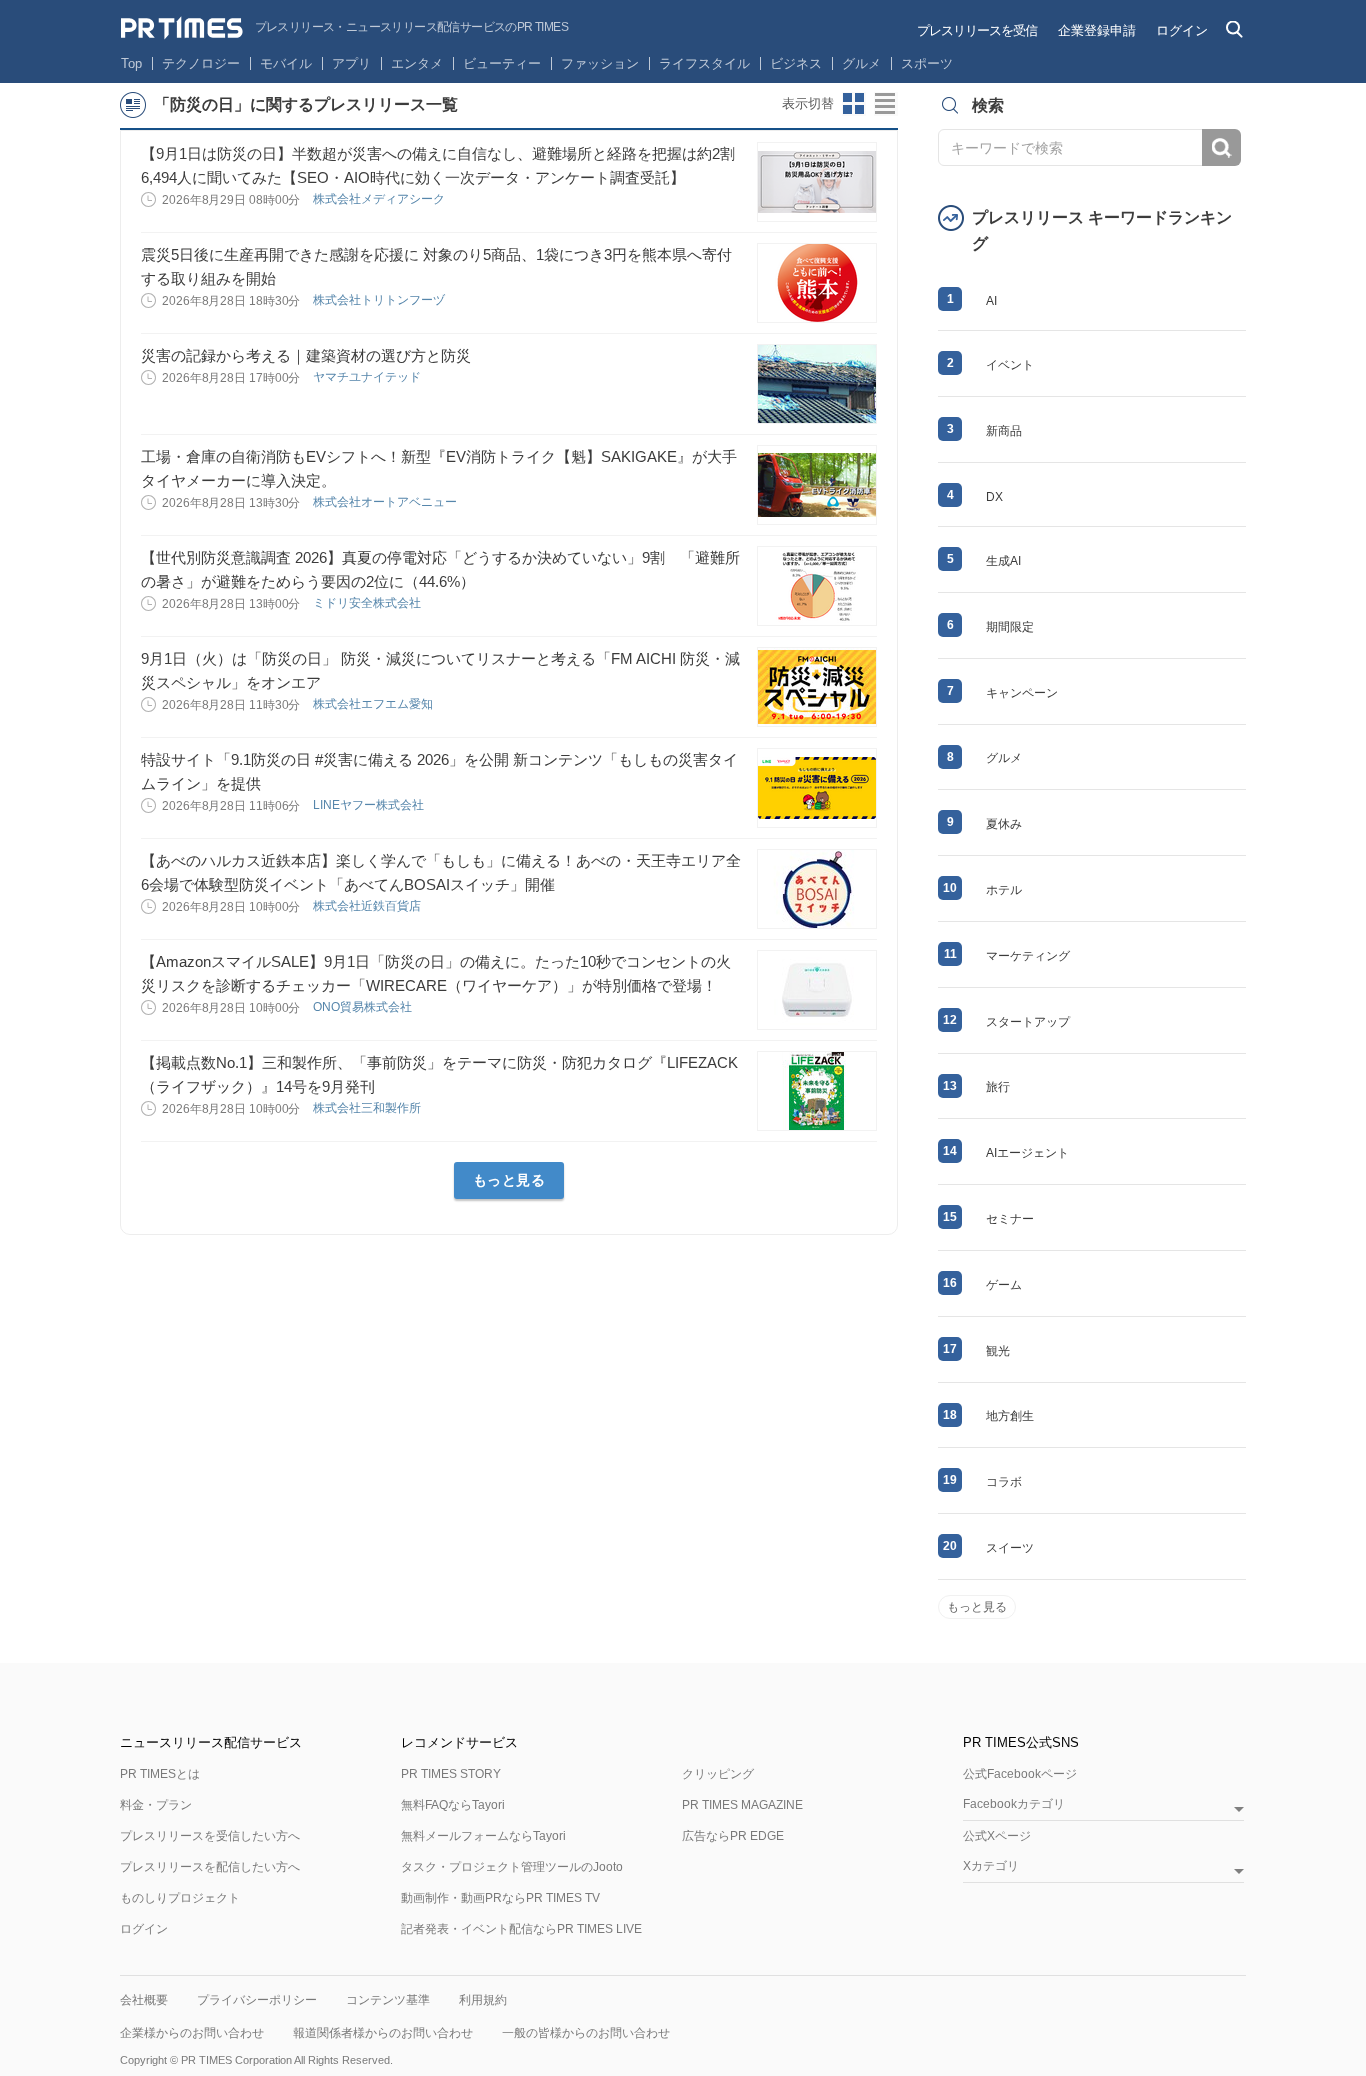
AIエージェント (1027, 1153)
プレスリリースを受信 (977, 30)
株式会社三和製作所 (368, 1108)
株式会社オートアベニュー (386, 502)
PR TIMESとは (160, 1774)
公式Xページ (997, 1836)
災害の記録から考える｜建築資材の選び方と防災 (306, 355)
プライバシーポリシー (257, 2000)
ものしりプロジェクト (180, 1898)
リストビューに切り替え (886, 104)
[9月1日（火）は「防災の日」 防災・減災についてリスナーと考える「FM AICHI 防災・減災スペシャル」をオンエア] (817, 687)
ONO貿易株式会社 (364, 1007)
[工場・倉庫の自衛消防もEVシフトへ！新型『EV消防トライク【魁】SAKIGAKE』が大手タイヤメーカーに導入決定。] (817, 485)
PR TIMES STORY (451, 1774)
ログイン (1182, 30)
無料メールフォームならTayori (483, 1836)
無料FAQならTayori (453, 1805)
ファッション (600, 63)
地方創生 (1010, 1416)
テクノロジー (201, 63)
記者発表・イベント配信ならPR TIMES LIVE (521, 1929)
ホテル (1004, 890)
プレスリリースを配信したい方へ (210, 1867)
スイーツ (1010, 1548)
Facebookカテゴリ (1014, 1804)
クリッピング (718, 1774)
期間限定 (1010, 627)
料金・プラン (156, 1805)
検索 (1221, 147)
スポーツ (927, 63)
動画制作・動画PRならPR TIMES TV (500, 1898)
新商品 (1004, 431)
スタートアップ (1028, 1022)
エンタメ (417, 63)
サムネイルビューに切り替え (854, 104)
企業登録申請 (1097, 30)
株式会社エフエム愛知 (374, 704)
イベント (1010, 365)
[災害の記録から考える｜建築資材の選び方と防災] (817, 384)
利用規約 (483, 2000)
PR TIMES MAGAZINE (742, 1805)
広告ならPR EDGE (733, 1836)
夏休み (1004, 824)
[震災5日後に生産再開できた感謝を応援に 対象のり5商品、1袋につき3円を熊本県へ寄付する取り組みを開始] (817, 283)
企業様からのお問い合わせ (192, 2033)
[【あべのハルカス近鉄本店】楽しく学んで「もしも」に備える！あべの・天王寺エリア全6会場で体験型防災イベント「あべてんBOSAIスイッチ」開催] (817, 889)
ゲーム (1004, 1285)
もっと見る (509, 1180)
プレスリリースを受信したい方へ (210, 1836)
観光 (998, 1351)
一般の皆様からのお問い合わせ (586, 2033)
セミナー (1010, 1219)
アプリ (351, 63)
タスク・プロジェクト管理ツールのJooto (512, 1867)
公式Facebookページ (1020, 1774)
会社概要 (144, 2000)
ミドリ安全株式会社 (368, 603)
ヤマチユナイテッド (368, 377)
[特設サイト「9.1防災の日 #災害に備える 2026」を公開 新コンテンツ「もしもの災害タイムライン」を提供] (817, 788)
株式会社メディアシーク (380, 199)
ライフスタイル (704, 63)
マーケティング (1028, 956)
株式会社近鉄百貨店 (368, 906)
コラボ (1004, 1482)
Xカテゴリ (991, 1866)
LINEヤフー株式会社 (370, 805)
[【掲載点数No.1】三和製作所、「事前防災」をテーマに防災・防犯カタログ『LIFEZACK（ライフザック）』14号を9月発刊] (817, 1091)
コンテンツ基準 (388, 2000)
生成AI (1003, 561)
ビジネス (796, 63)
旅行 (998, 1087)
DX (994, 497)
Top (131, 63)
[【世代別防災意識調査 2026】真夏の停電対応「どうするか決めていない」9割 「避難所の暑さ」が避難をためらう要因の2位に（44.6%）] (817, 586)
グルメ (861, 63)
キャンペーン (1022, 693)
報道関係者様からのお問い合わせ (383, 2033)
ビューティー (502, 63)
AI (991, 301)
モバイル (286, 63)
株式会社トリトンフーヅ (380, 300)
